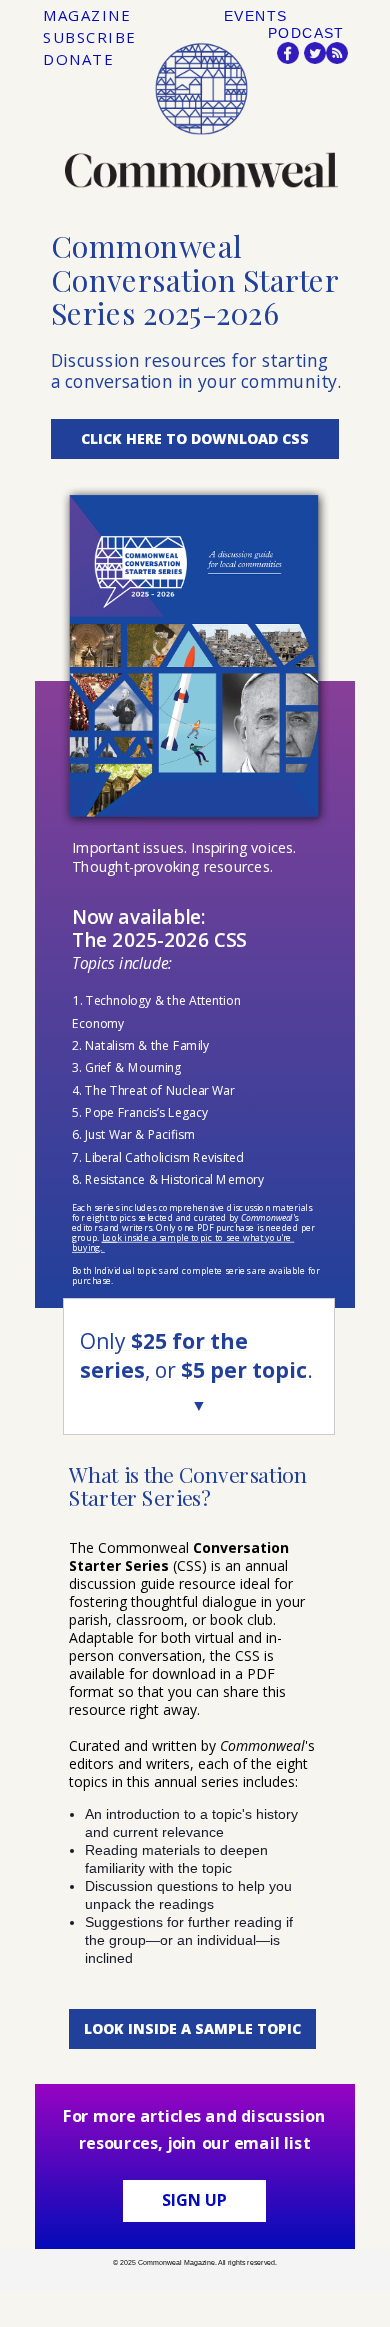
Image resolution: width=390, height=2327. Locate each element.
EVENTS (255, 16)
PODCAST (306, 33)
